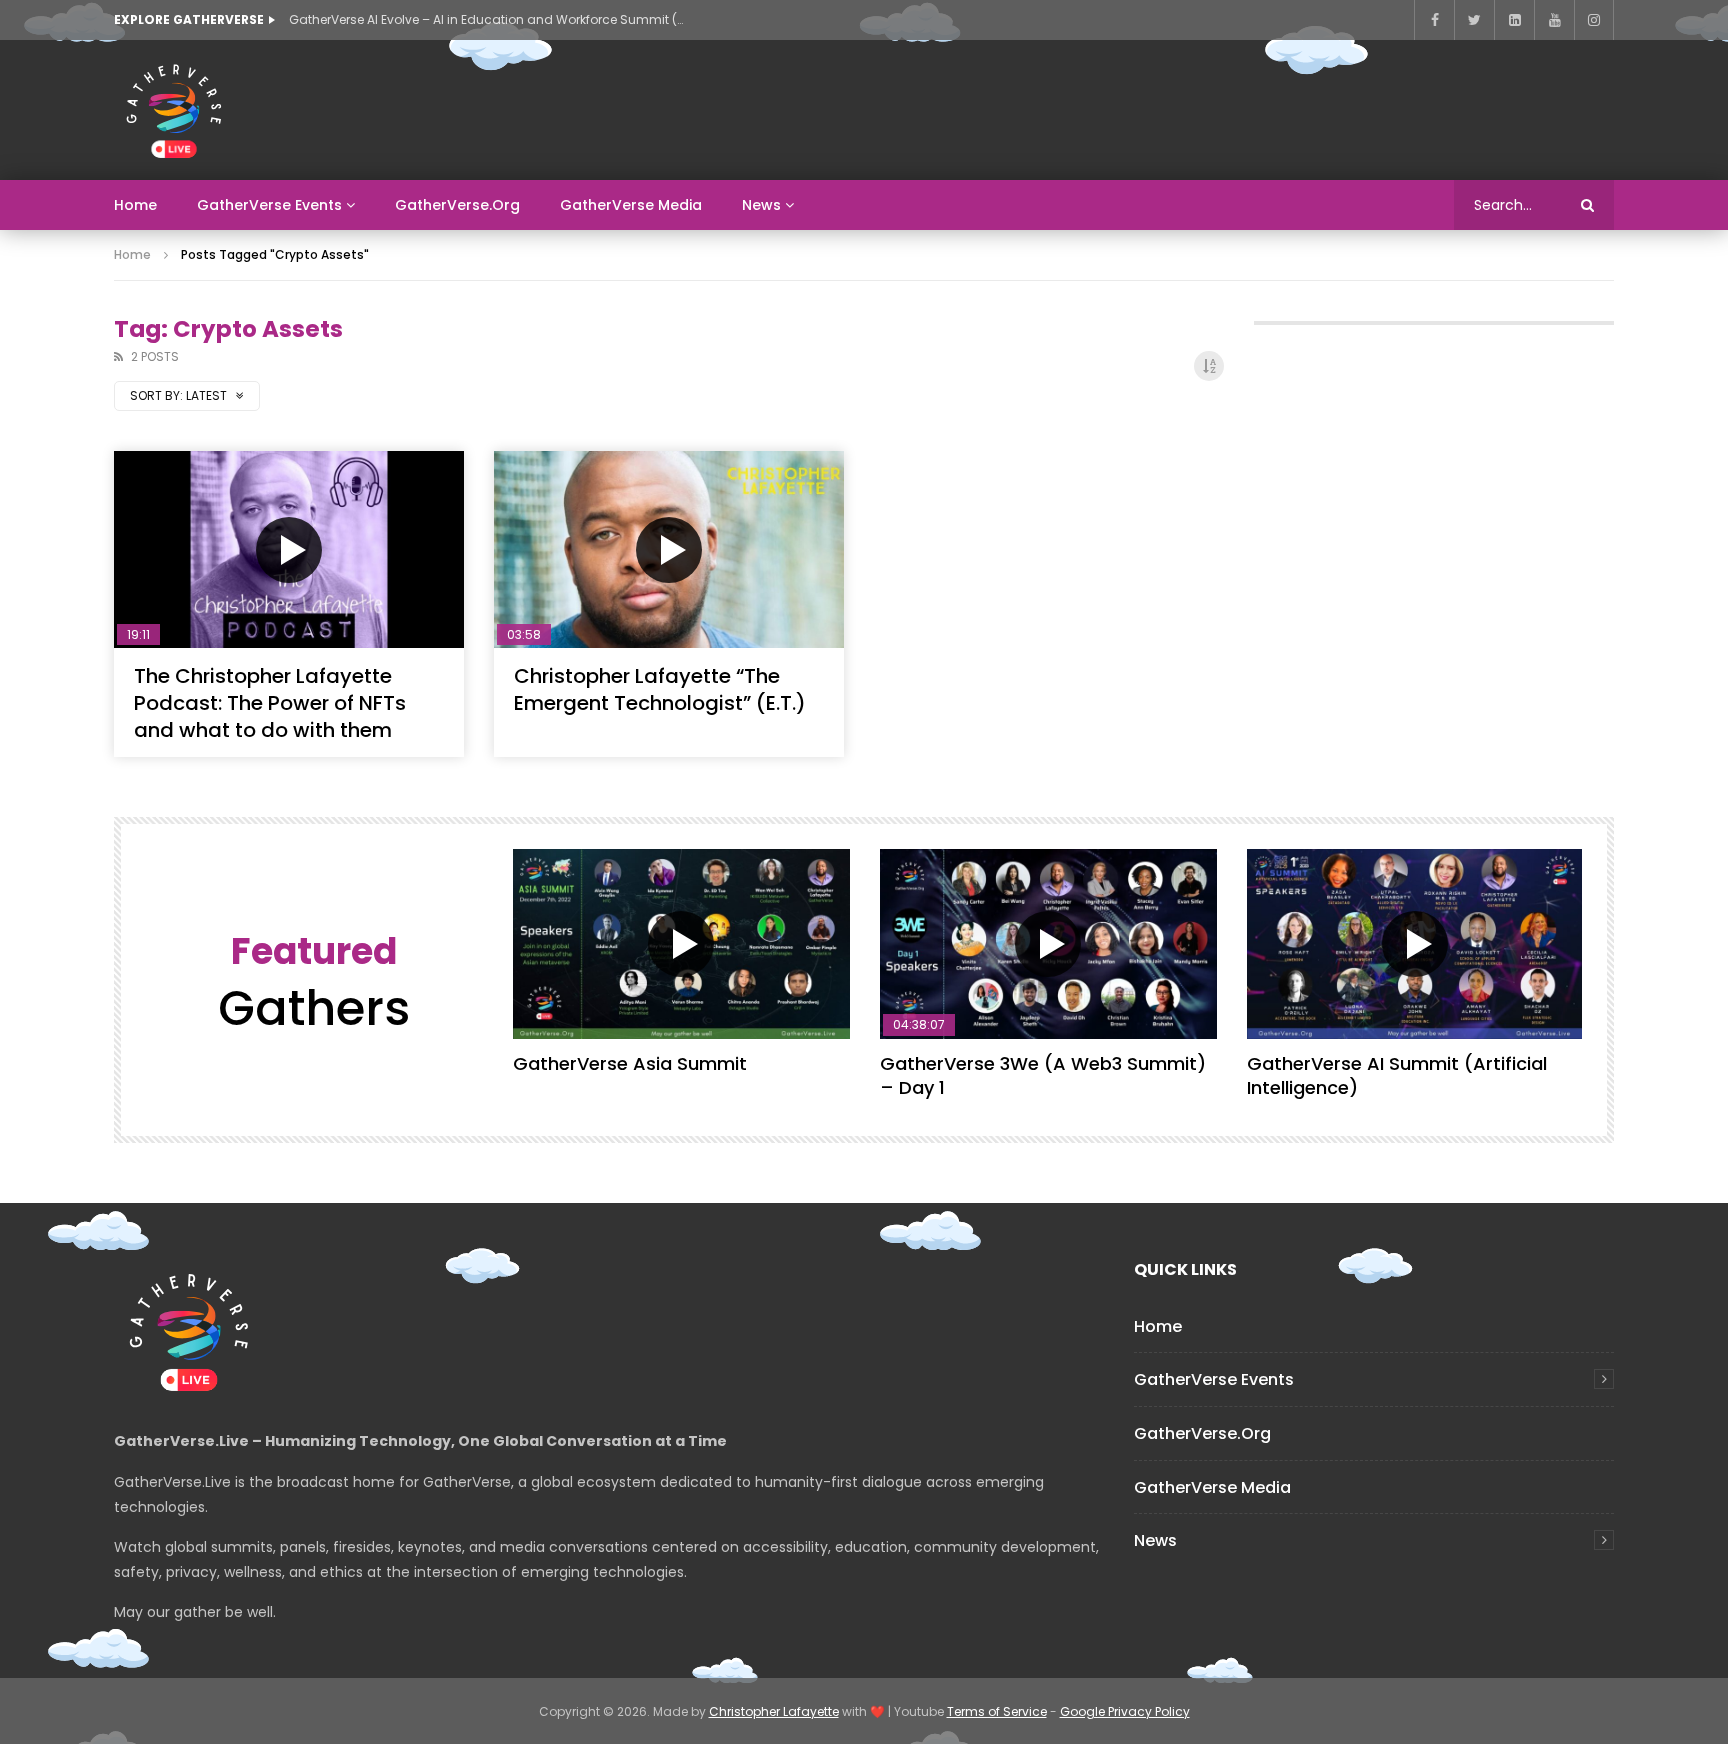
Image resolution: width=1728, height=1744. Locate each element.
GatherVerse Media (631, 205)
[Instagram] (1594, 20)
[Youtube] (1554, 20)
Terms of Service (997, 1711)
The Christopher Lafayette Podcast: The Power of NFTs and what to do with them (270, 703)
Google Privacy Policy (1125, 1711)
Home (135, 205)
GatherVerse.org (457, 205)
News (761, 205)
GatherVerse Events (269, 205)
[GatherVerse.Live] (174, 110)
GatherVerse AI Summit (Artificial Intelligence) (1397, 1075)
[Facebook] (1434, 20)
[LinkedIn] (1514, 20)
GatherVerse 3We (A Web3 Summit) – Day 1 (1043, 1075)
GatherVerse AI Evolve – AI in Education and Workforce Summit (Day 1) (489, 19)
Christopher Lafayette (774, 1711)
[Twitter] (1474, 20)
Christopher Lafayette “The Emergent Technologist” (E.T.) (660, 689)
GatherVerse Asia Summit (630, 1063)
